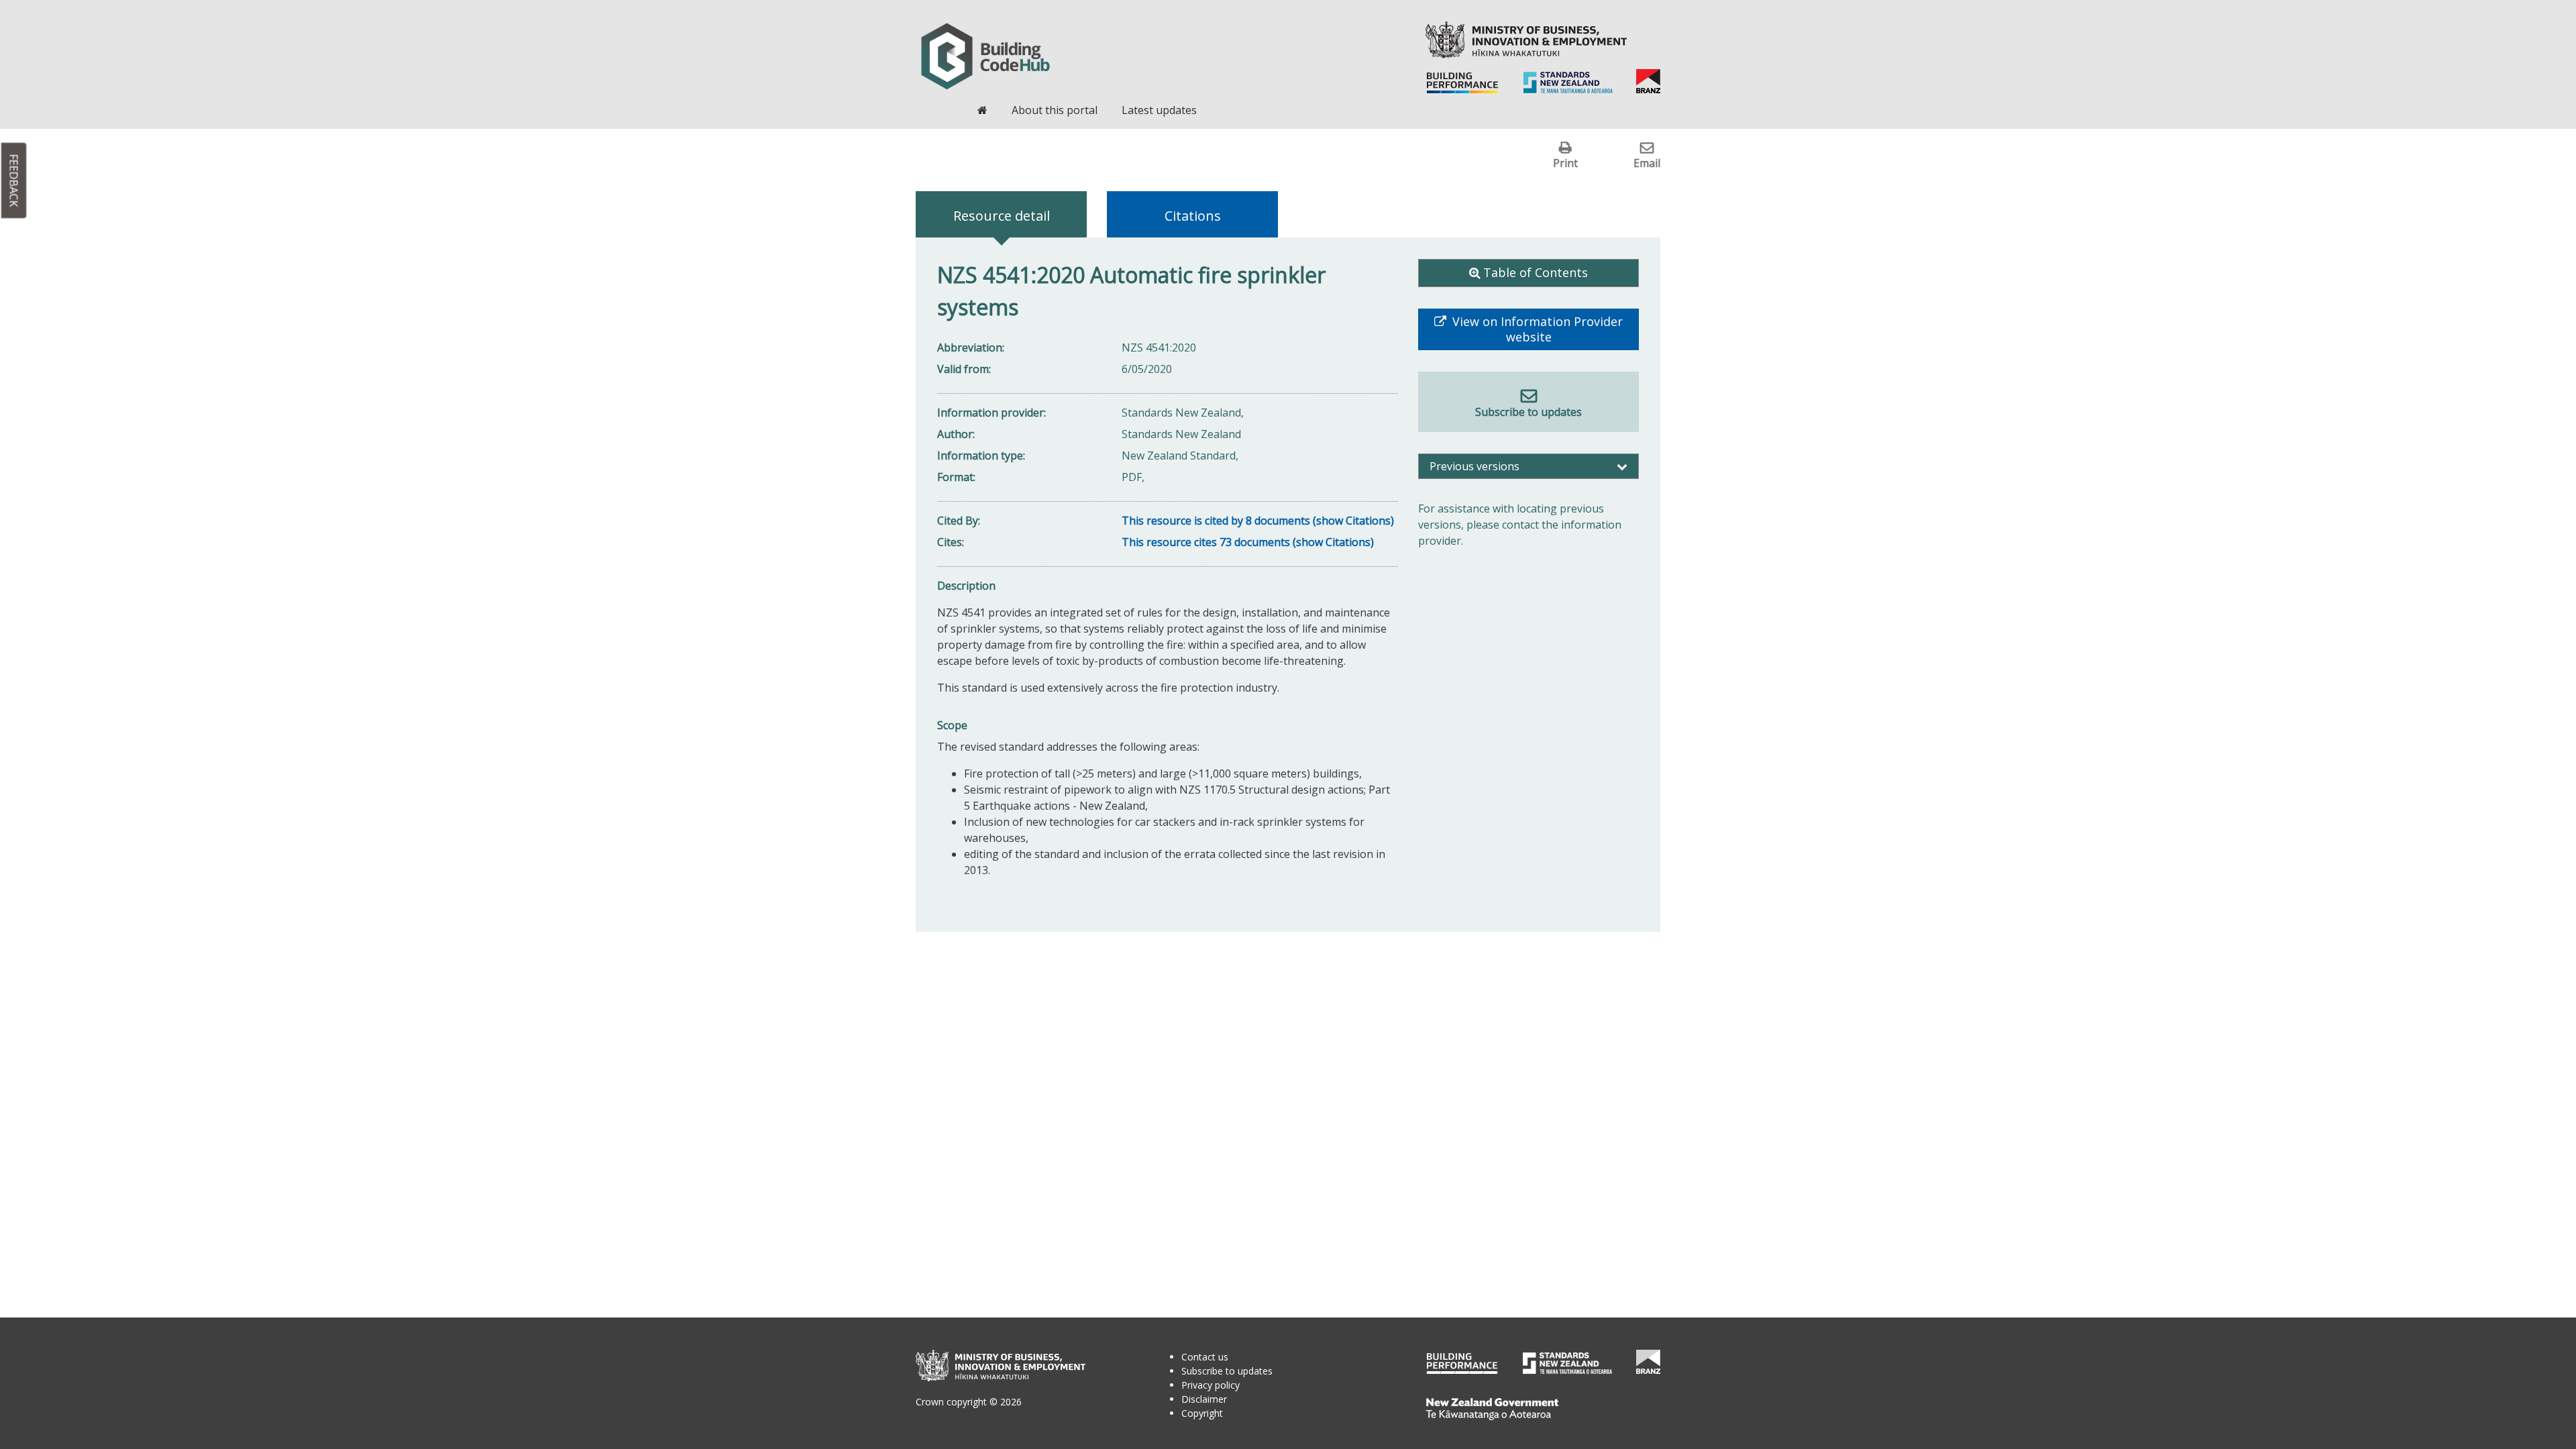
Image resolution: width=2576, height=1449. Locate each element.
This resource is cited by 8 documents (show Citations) (1258, 521)
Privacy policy (1211, 1385)
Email (1647, 163)
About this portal (1055, 110)
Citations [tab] (1193, 216)
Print (1565, 163)
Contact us (1205, 1357)
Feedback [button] (14, 181)
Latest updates (1159, 110)
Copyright (1202, 1413)
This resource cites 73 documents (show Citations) (1248, 542)
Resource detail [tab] (1002, 216)
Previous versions (1474, 466)
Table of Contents (1536, 272)
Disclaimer (1204, 1399)
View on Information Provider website (1536, 329)
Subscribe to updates (1528, 412)
